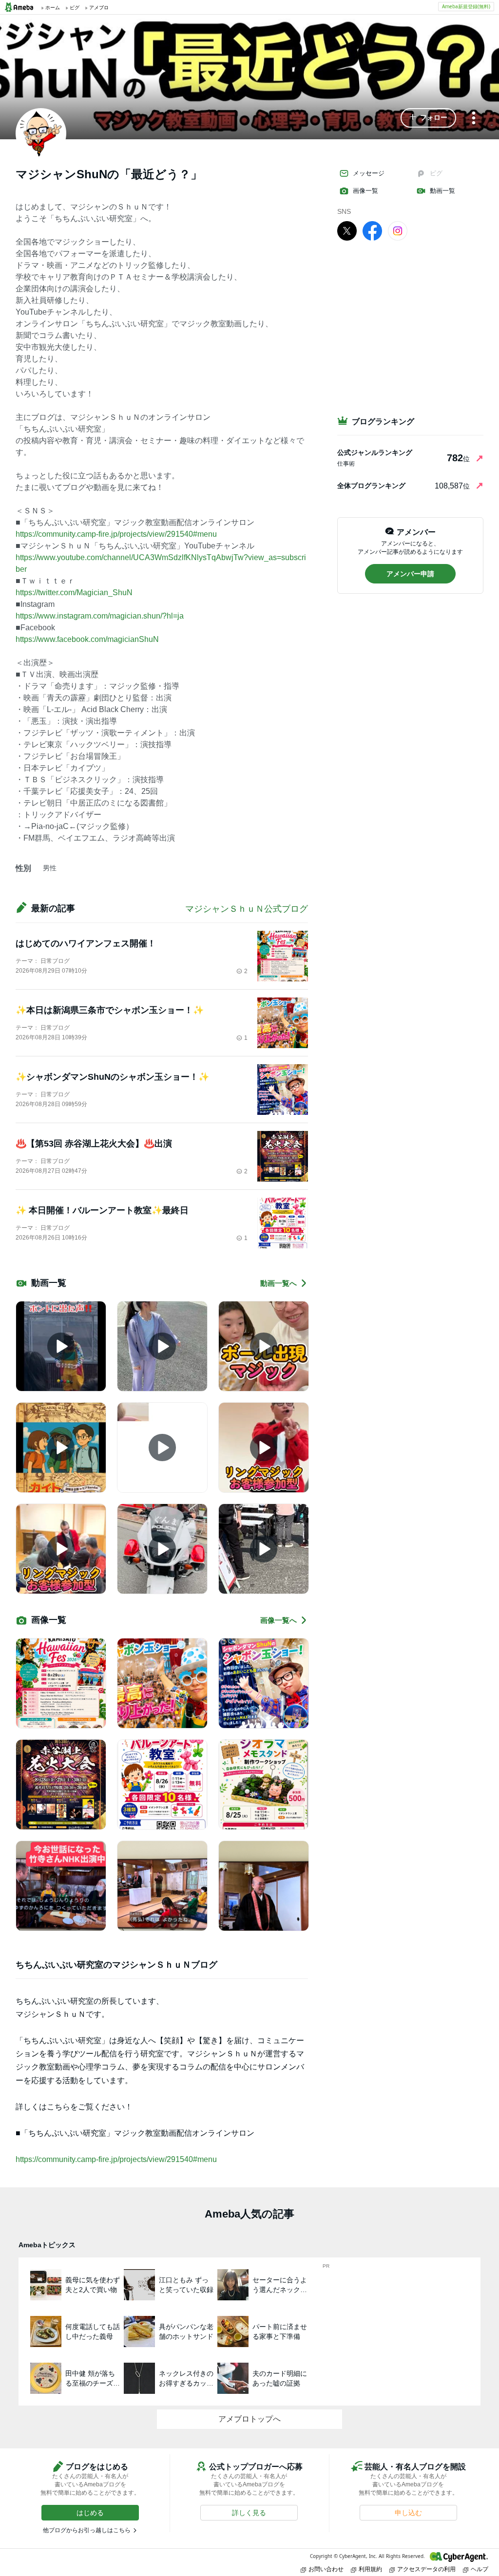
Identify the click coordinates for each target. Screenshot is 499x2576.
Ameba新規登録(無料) (466, 6)
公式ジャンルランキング (375, 452)
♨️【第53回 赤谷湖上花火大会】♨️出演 (94, 1144)
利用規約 (370, 2569)
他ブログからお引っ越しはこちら (87, 2530)
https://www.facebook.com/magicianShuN (87, 639)
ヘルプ (480, 2569)
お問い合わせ (326, 2569)
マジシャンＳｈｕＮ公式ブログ (247, 909)
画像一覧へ (278, 1620)
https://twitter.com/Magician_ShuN (74, 592)
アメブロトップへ (249, 2419)
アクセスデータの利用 (426, 2569)
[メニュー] (474, 119)
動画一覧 (442, 191)
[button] (428, 118)
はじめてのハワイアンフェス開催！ (86, 943)
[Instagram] (398, 230)
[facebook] (372, 230)
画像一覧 (365, 191)
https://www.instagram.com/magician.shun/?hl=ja (100, 616)
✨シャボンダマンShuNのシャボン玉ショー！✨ (112, 1077)
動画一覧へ (278, 1283)
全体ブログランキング (371, 486)
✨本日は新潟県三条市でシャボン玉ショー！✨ (110, 1010)
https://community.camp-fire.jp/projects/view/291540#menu (116, 534)
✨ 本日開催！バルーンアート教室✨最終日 (102, 1210)
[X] (347, 230)
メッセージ (369, 173)
